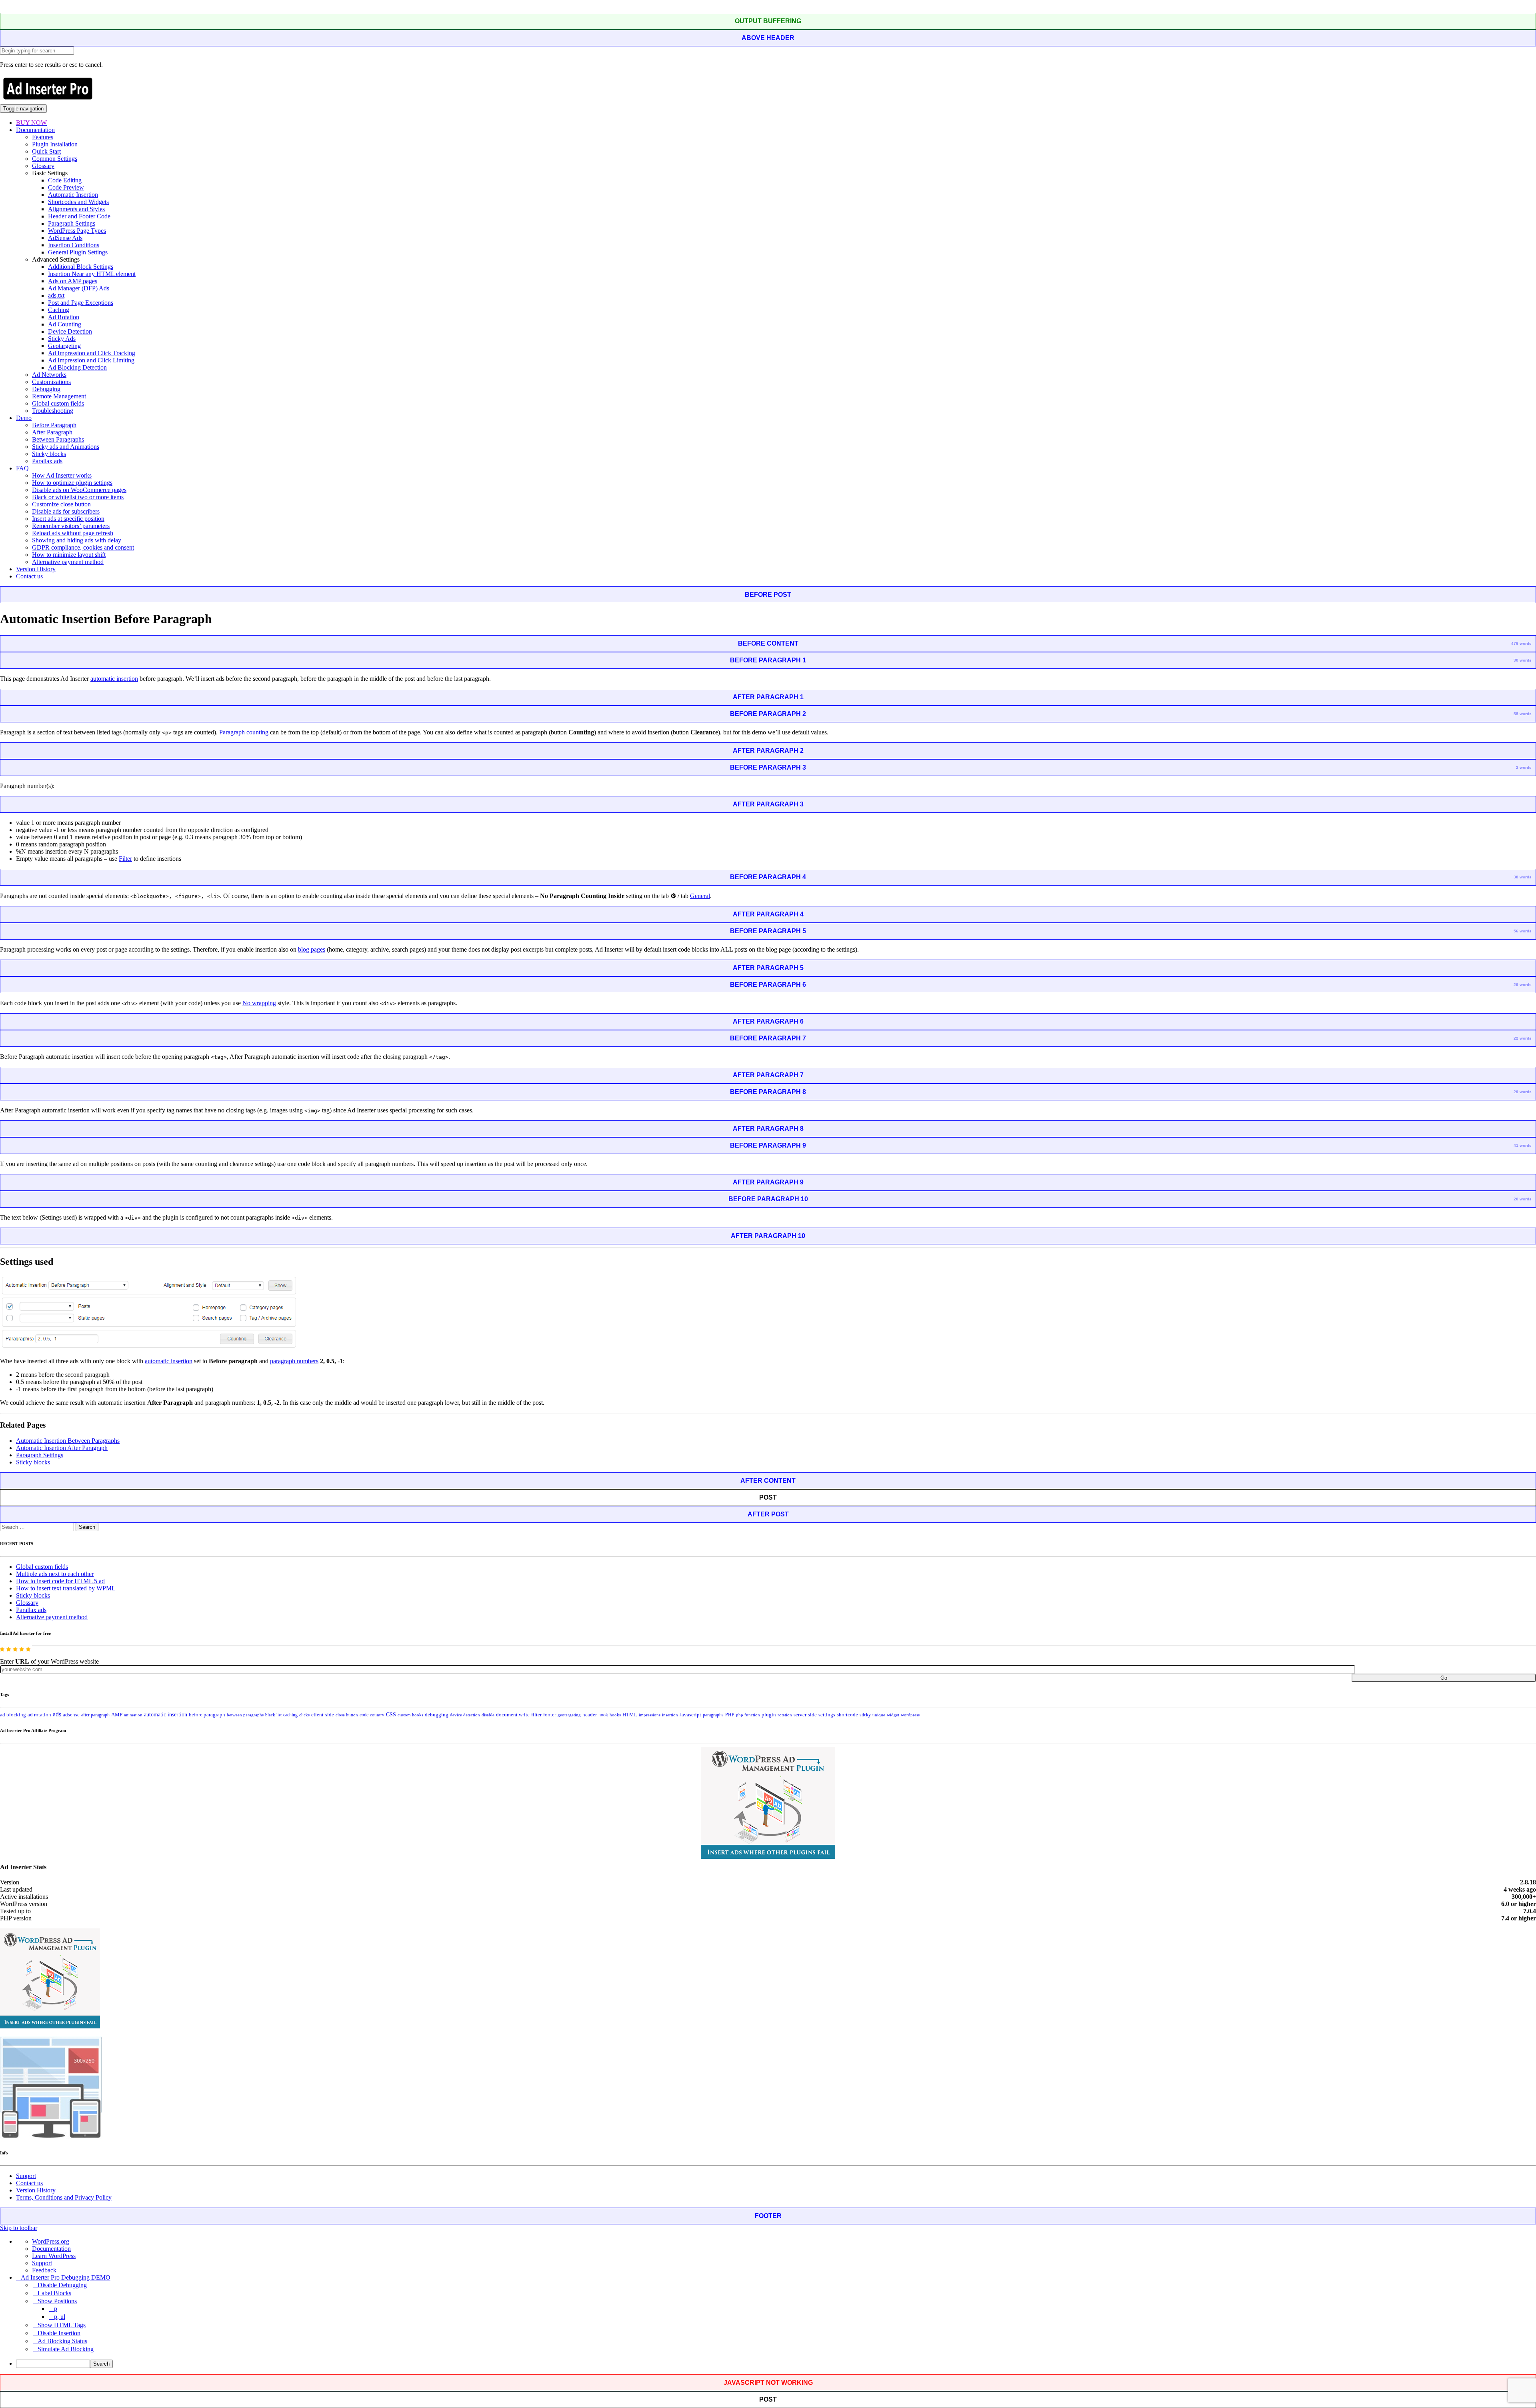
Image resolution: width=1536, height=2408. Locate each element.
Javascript (690, 1715)
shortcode (847, 1715)
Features (43, 137)
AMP (117, 1715)
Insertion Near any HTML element (92, 274)
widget (893, 1715)
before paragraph (207, 1715)
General (700, 896)
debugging (437, 1715)
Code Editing (65, 180)
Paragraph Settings (72, 223)
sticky (865, 1715)
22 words (1523, 1038)
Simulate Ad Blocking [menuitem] (66, 2349)
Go (1444, 1678)
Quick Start (46, 151)
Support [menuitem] (42, 2263)
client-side (323, 1715)
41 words (1523, 1145)
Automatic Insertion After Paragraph (62, 1448)
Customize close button (61, 504)
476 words (1521, 643)
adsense (71, 1715)
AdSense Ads (65, 238)
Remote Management (59, 396)
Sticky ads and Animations (66, 447)
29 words (1523, 985)
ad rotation (39, 1715)
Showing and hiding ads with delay (77, 540)
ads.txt (56, 295)
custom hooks (410, 1715)
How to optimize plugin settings (72, 483)
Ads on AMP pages (73, 281)
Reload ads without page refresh (73, 533)
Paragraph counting (244, 732)
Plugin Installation (55, 144)
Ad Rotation (64, 317)
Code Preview (66, 187)
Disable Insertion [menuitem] (59, 2333)
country (377, 1715)
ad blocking (13, 1715)
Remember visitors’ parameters (71, 526)
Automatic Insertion (73, 195)
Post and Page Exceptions (81, 303)
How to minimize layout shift (69, 555)
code (364, 1715)
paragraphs (713, 1715)
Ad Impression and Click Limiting (91, 360)
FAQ (22, 468)
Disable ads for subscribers (66, 511)
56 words (1523, 931)
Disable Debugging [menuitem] (62, 2285)
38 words (1523, 877)
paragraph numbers (294, 1361)
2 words (1524, 767)
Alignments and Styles (76, 209)
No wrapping (259, 1003)
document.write (513, 1715)
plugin (769, 1715)
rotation (785, 1715)
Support (26, 2176)
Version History (36, 569)
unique (879, 1715)
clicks (304, 1715)
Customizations (51, 382)
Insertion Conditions (74, 245)
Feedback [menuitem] (44, 2270)
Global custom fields (58, 403)
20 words (1523, 1199)
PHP (730, 1715)
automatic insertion (114, 679)
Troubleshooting (53, 411)
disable (488, 1715)
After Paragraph (52, 432)
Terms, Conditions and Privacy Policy (64, 2197)
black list (273, 1715)
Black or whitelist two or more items (78, 497)
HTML (630, 1715)
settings (827, 1715)
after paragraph (95, 1715)
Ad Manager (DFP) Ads (79, 288)
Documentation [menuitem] (51, 2249)
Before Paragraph (54, 425)
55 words (1523, 714)
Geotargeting (64, 346)
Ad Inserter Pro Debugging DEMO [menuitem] (66, 2277)
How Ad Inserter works (62, 475)
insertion (670, 1715)
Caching (59, 310)
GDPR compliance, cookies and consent (83, 547)
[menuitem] (776, 2364)
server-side (805, 1715)
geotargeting (569, 1715)
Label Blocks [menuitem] (54, 2293)
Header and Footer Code (79, 216)
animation (133, 1715)
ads (57, 1714)
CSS (391, 1715)
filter (536, 1715)
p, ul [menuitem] (60, 2317)
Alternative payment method (68, 562)
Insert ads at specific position (68, 519)
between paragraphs (245, 1715)
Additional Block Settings (81, 267)
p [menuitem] (56, 2309)
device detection (465, 1715)
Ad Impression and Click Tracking (92, 353)
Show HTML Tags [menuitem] (62, 2325)
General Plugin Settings (78, 252)
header (590, 1715)
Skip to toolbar (19, 2228)
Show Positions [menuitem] (57, 2301)
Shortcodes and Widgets (78, 202)
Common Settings (55, 159)
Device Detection (70, 331)
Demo (24, 418)
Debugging (46, 389)
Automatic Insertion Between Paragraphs (68, 1441)
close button (347, 1715)
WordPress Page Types (77, 231)
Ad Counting (65, 324)
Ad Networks (49, 375)
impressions (650, 1715)
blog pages (312, 949)
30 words (1523, 660)
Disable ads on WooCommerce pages (79, 490)
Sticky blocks (49, 454)
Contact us (29, 576)
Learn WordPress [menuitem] (54, 2256)
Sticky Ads (62, 339)
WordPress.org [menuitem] (51, 2241)
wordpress (910, 1715)
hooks (615, 1715)
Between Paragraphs (58, 439)
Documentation (35, 130)
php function (748, 1715)
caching (290, 1715)
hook (603, 1715)
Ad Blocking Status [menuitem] (62, 2341)
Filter (125, 859)
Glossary (43, 166)
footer (550, 1715)
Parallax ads (47, 461)
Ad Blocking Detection (77, 367)
